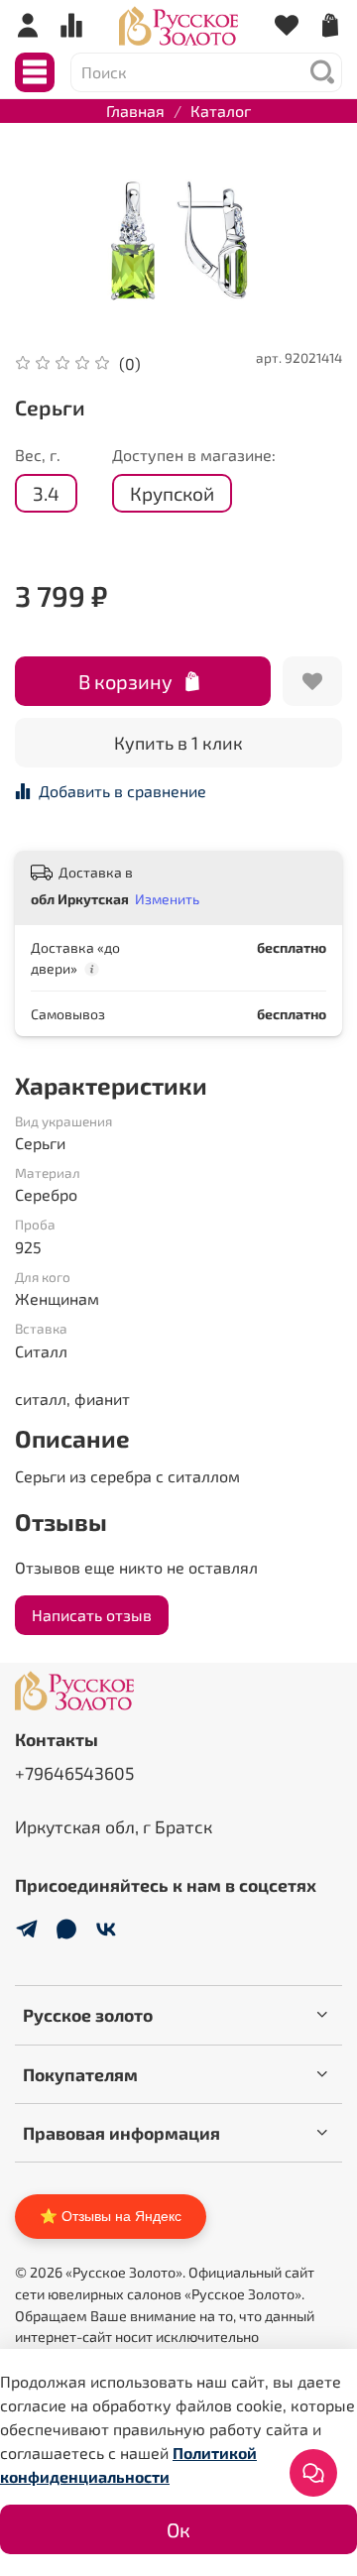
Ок (178, 2529)
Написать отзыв (92, 1615)
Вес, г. (38, 455)
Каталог (221, 111)
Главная (135, 111)
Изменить (167, 899)
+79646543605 (74, 1773)
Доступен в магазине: (194, 455)
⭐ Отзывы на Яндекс (111, 2216)
